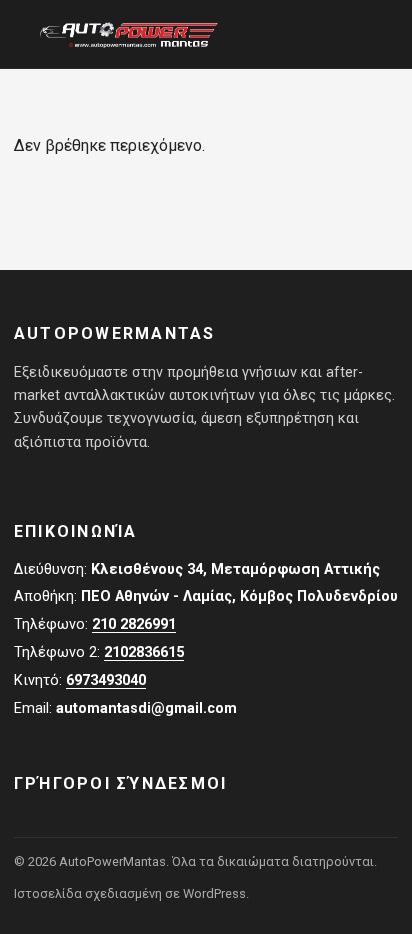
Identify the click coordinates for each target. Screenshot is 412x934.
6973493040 (106, 680)
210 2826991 (134, 624)
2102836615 (144, 652)
